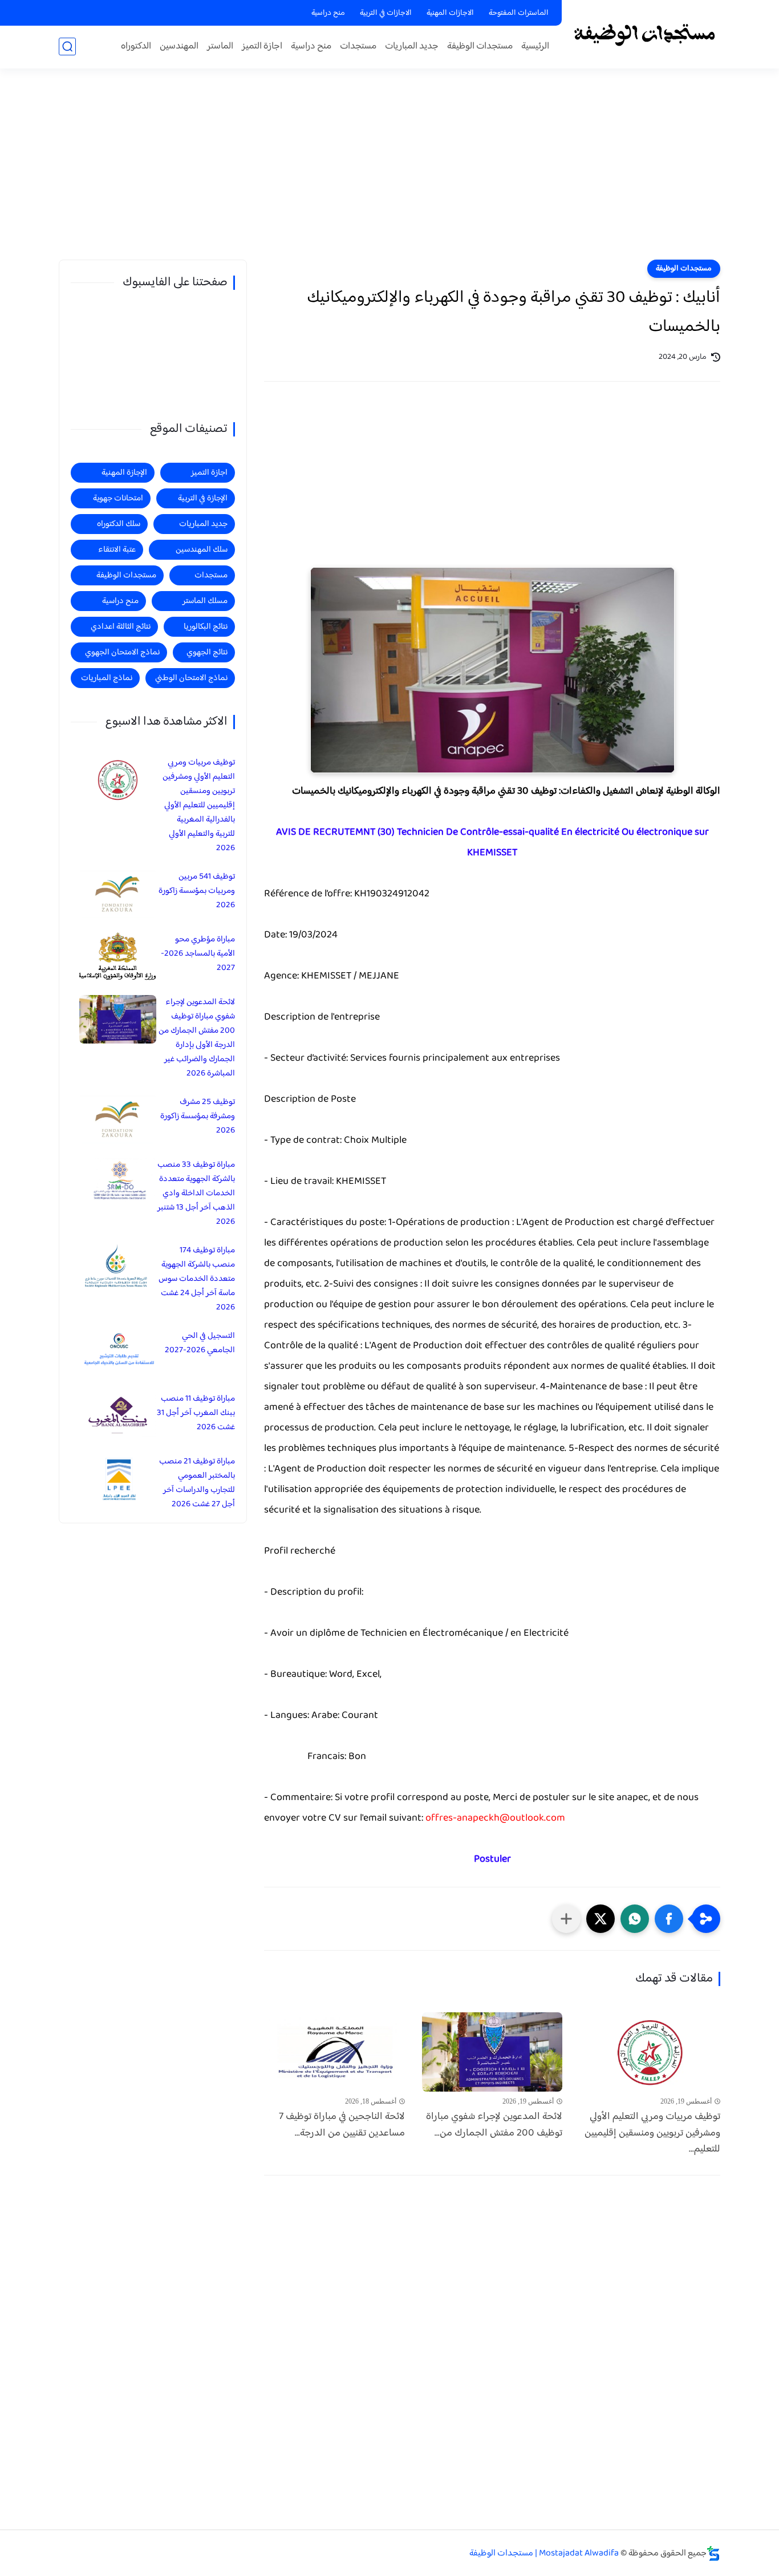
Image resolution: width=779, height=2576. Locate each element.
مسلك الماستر (205, 601)
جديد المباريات (412, 46)
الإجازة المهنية (124, 473)
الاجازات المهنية (450, 13)
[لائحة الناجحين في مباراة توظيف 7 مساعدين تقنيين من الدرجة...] (334, 2052)
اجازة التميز (262, 46)
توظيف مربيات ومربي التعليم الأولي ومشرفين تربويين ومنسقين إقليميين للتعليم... (652, 2133)
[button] (669, 1919)
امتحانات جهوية (118, 498)
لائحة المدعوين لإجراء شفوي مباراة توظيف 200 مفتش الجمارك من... (494, 2125)
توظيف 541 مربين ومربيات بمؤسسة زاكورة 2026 (197, 891)
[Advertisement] (389, 171)
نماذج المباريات (107, 678)
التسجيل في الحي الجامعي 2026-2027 (200, 1343)
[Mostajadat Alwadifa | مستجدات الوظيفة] (644, 33)
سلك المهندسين (202, 550)
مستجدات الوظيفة (480, 46)
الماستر (220, 46)
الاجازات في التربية (386, 13)
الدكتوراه (136, 46)
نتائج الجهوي (207, 652)
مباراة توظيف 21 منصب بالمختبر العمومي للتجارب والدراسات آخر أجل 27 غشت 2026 (197, 1483)
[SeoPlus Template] (713, 2553)
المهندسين (179, 46)
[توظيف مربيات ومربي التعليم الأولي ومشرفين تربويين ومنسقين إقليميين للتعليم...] (650, 2052)
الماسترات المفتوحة (519, 13)
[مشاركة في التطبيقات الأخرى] (566, 1919)
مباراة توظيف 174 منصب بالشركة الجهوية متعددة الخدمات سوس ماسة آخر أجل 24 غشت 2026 (197, 1279)
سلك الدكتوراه (119, 524)
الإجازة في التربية (203, 498)
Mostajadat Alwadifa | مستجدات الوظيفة (544, 2553)
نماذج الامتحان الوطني (191, 678)
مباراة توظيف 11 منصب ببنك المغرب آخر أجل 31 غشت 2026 (196, 1413)
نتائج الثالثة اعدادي (121, 627)
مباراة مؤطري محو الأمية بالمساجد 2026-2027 (198, 954)
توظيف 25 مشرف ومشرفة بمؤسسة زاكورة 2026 (198, 1116)
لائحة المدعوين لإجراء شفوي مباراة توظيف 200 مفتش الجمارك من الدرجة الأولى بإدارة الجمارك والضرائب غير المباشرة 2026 (197, 1038)
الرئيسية (535, 46)
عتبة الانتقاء (117, 550)
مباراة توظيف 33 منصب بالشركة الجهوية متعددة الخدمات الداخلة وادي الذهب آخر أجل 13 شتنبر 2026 (196, 1193)
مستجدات (358, 46)
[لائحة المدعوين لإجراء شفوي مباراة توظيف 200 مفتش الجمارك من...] (492, 2052)
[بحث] (67, 46)
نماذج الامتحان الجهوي (122, 652)
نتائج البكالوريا (206, 627)
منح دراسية (328, 13)
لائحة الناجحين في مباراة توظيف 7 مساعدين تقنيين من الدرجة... (342, 2125)
